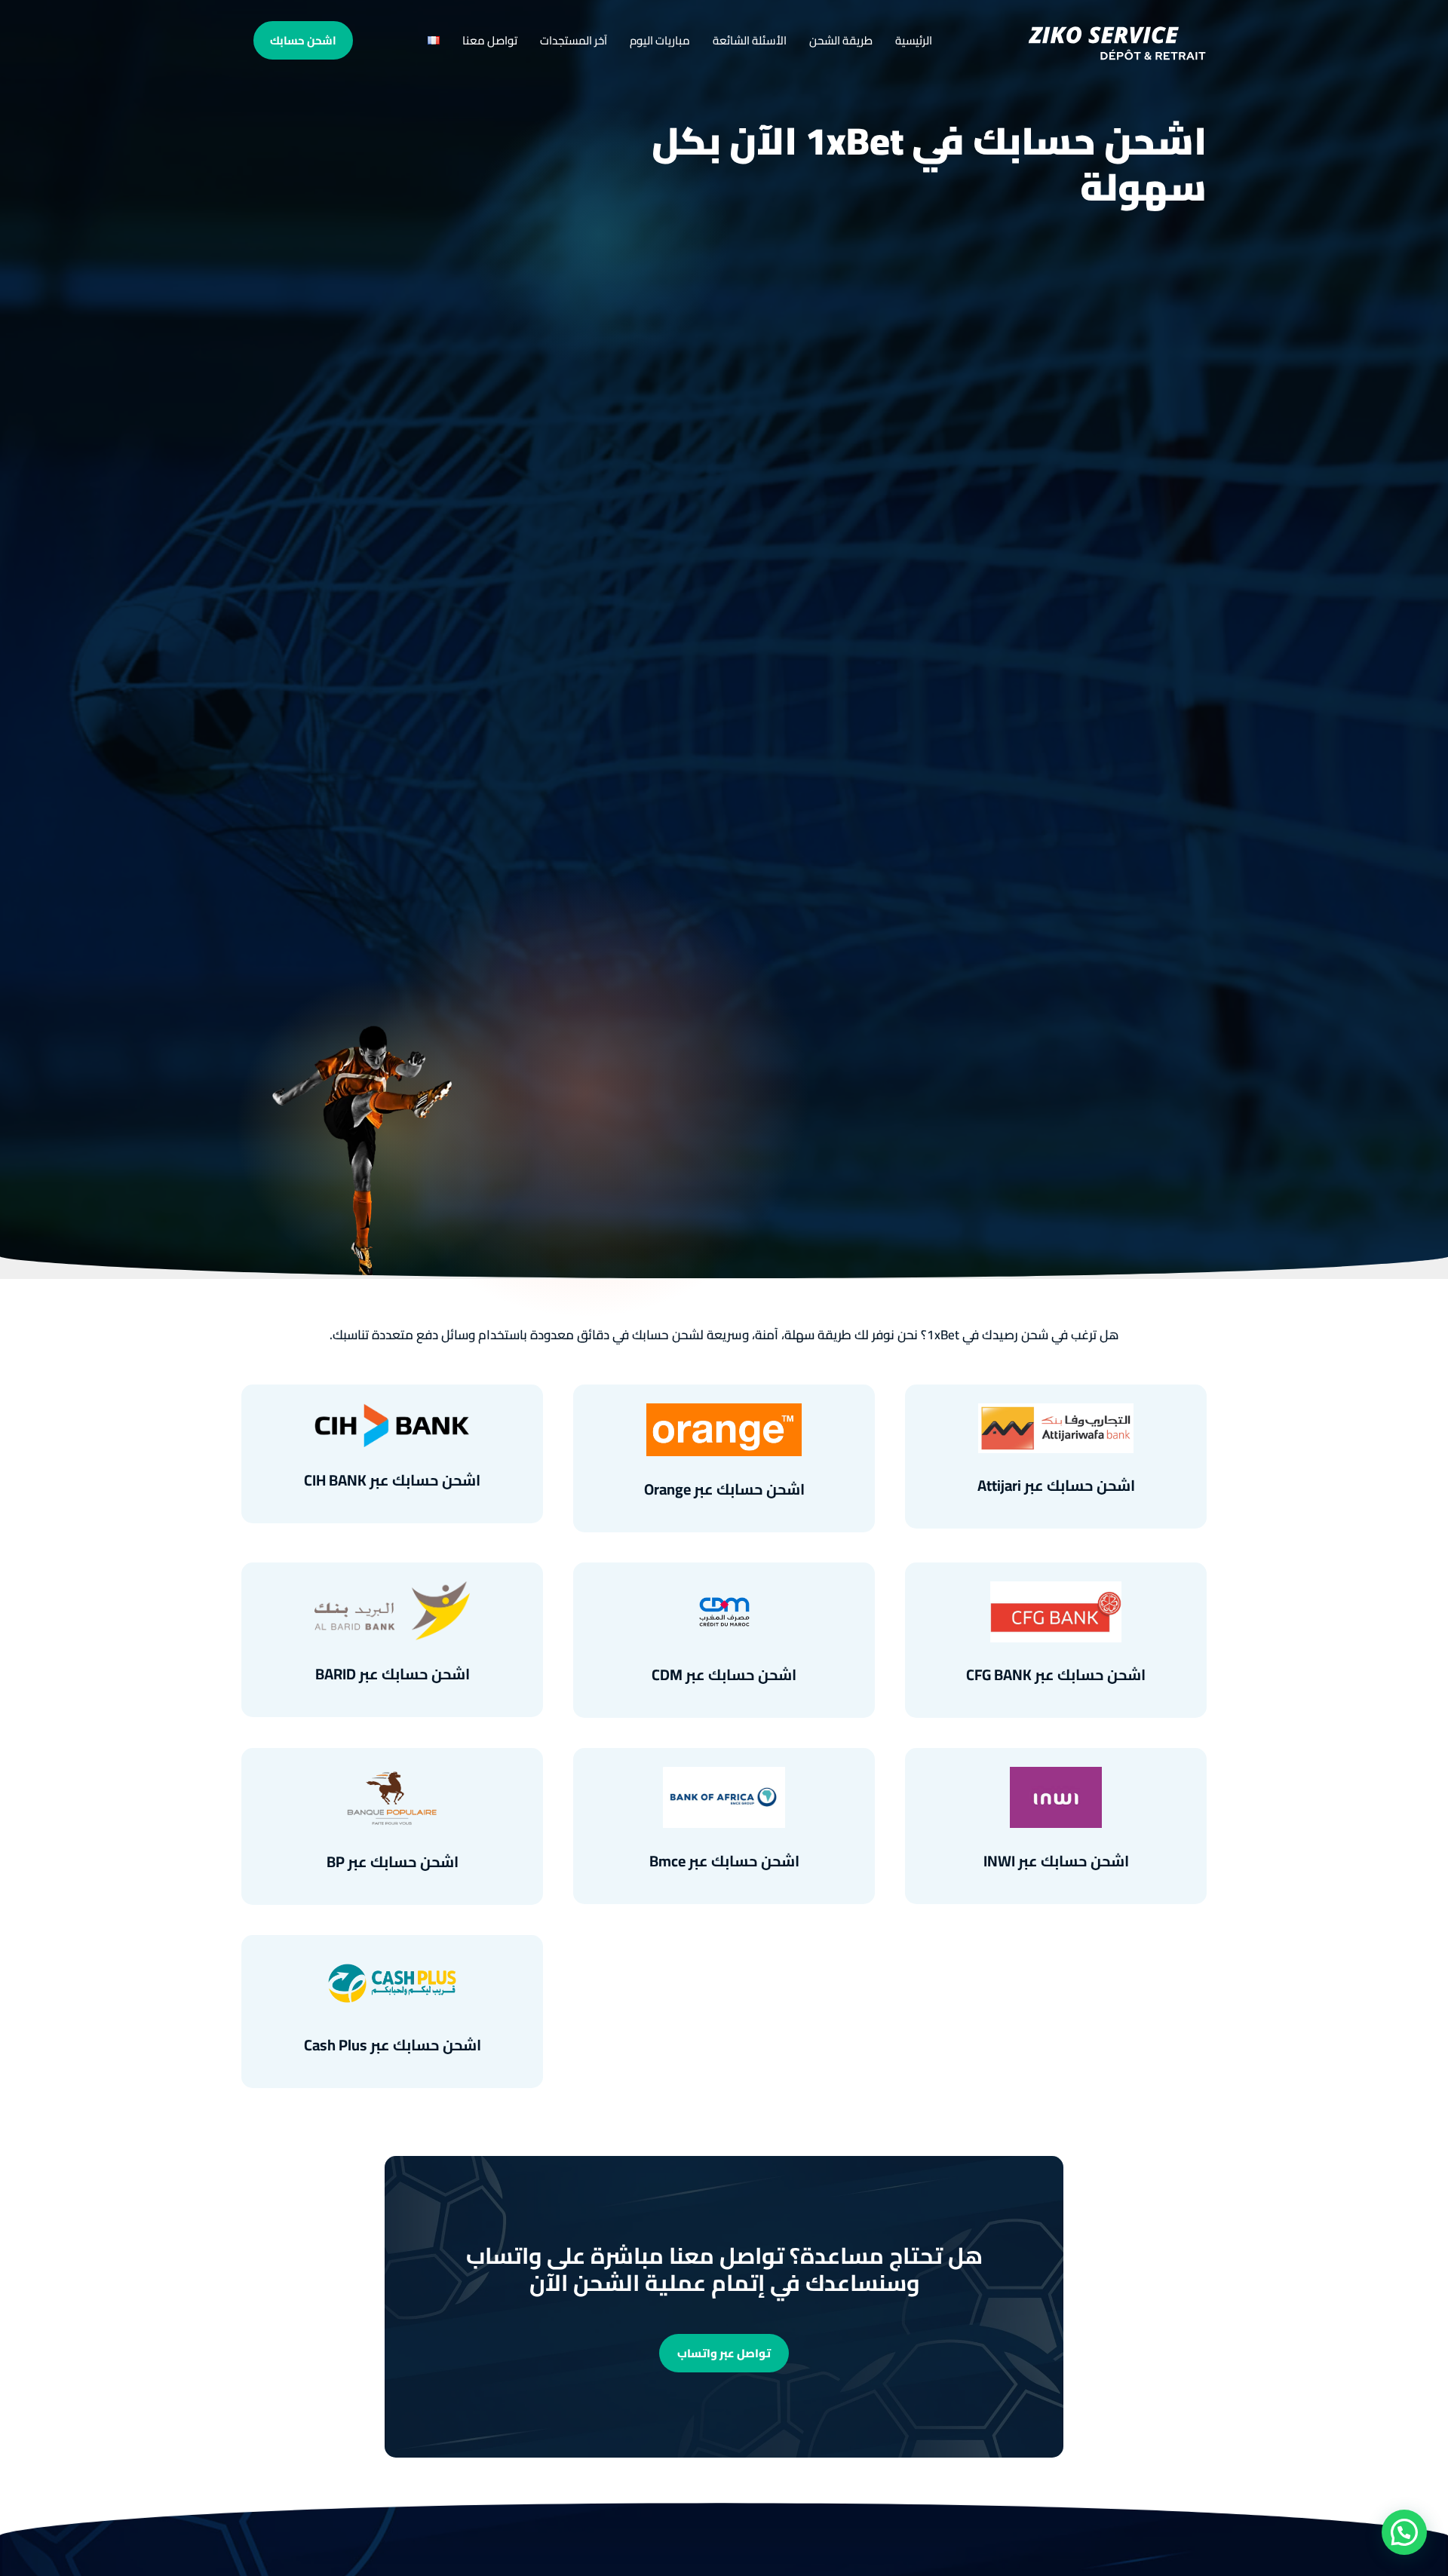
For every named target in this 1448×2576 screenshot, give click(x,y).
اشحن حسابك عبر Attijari (1056, 1485)
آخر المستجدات (574, 40)
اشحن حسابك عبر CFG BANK (1056, 1674)
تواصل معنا (490, 40)
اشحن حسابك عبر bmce (724, 1861)
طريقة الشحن (841, 40)
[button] (1404, 2532)
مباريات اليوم (660, 40)
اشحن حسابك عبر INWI (1056, 1861)
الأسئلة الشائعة (750, 40)
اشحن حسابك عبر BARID (393, 1674)
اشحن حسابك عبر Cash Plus (393, 2045)
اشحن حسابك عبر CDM (724, 1674)
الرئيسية (914, 40)
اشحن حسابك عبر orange (724, 1489)
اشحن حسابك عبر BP (393, 1861)
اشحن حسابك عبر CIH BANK (392, 1480)
